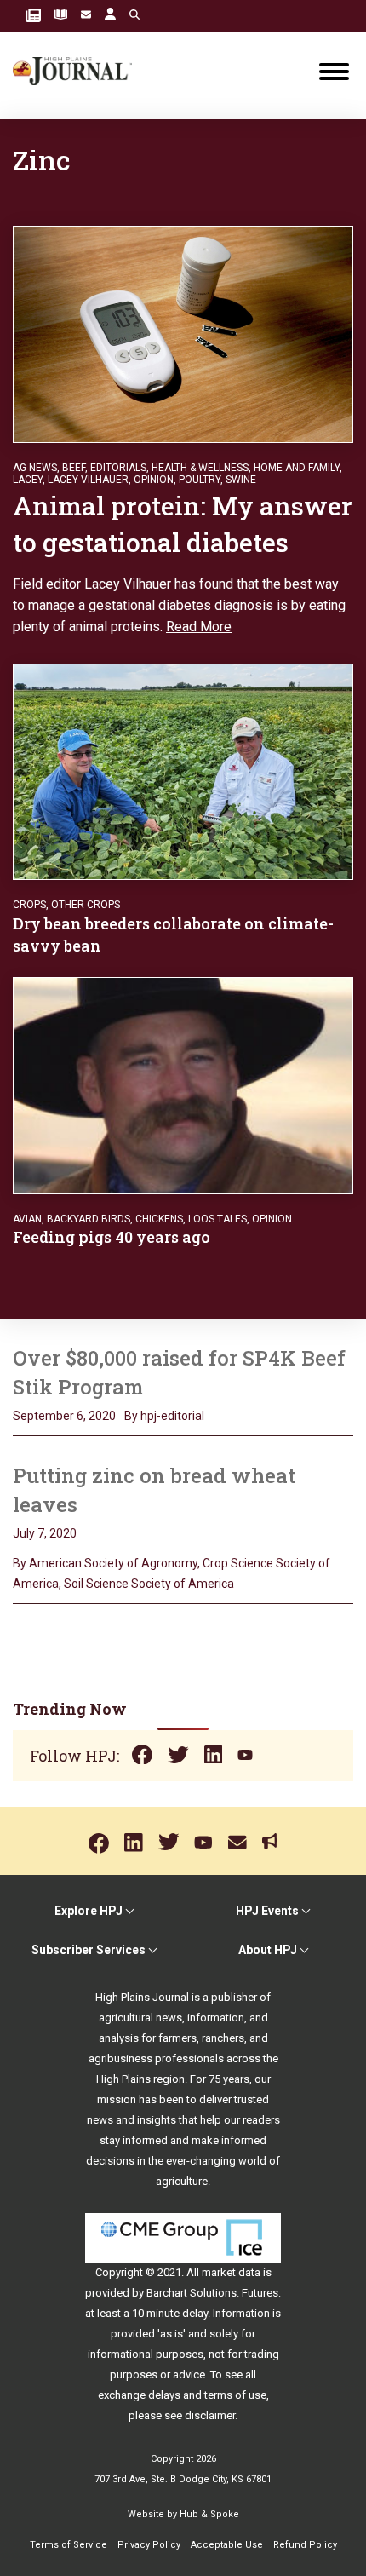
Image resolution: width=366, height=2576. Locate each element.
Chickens (159, 1219)
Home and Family (297, 468)
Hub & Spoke (209, 2514)
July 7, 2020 (45, 1533)
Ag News (35, 468)
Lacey (28, 480)
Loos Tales (217, 1219)
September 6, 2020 (64, 1416)
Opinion (154, 480)
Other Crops (86, 905)
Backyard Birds (89, 1219)
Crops (29, 905)
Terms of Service (69, 2545)
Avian (27, 1219)
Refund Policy (305, 2545)
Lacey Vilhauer (88, 480)
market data (231, 2272)
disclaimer (210, 2415)
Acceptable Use (227, 2545)
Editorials (118, 468)
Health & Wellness (200, 468)
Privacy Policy (149, 2545)
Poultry (200, 480)
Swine (241, 480)
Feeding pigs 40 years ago (112, 1237)
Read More (199, 627)
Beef (74, 468)
